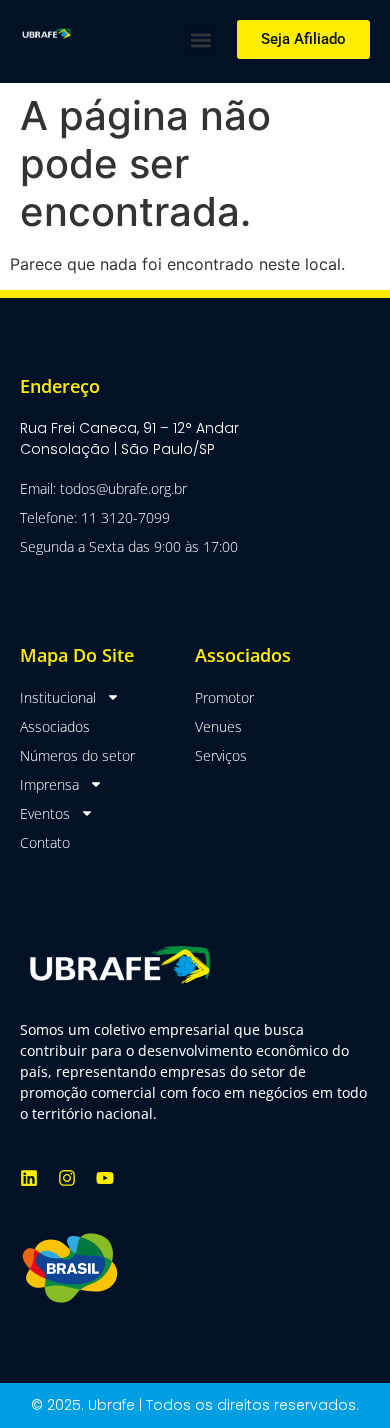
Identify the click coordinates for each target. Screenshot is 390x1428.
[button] (200, 39)
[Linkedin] (29, 1178)
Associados (55, 726)
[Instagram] (67, 1178)
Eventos (45, 813)
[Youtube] (105, 1178)
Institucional (58, 697)
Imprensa (49, 784)
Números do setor (77, 755)
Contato (45, 842)
